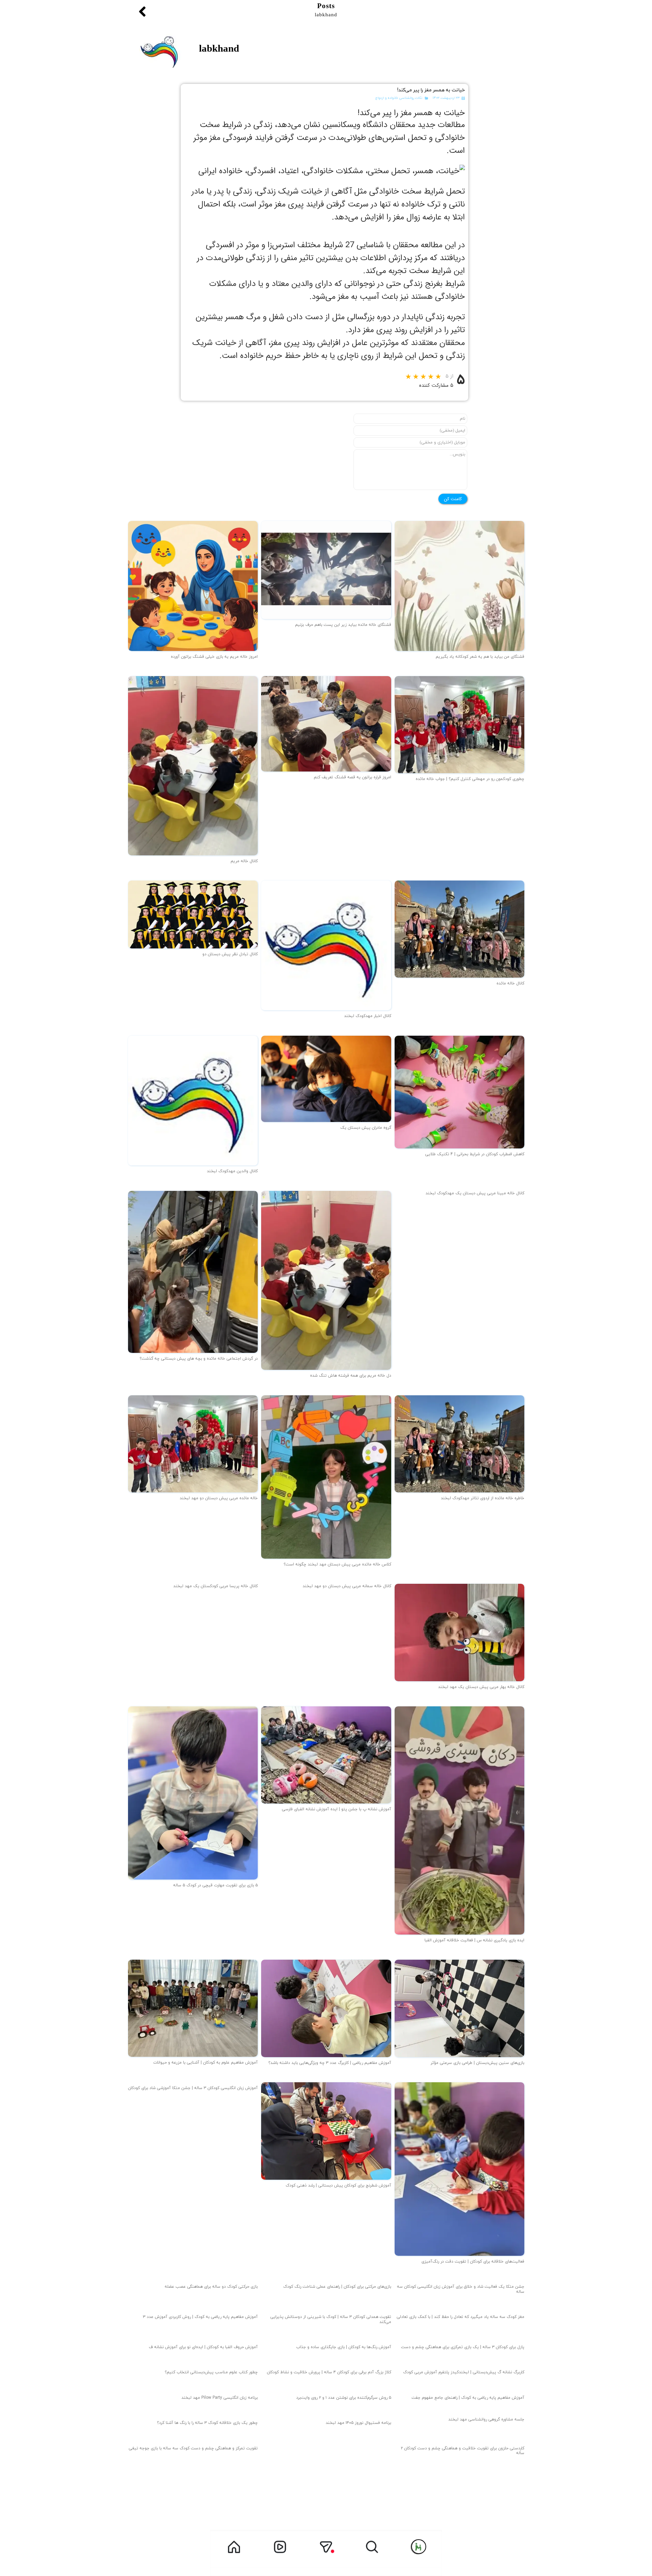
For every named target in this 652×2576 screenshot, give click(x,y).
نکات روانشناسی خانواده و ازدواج (399, 98)
